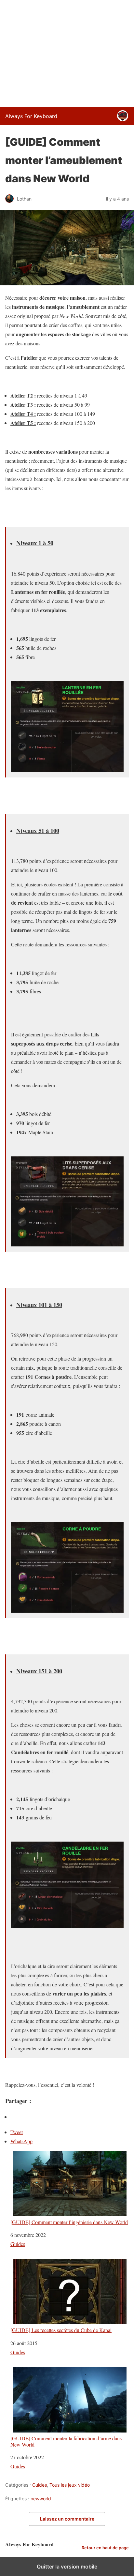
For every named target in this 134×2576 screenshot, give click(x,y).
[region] (67, 52)
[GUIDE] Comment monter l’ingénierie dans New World (69, 2222)
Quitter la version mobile (67, 2567)
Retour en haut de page (105, 2548)
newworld (41, 2499)
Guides (18, 2244)
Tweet (17, 2132)
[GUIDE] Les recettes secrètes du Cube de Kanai (61, 2330)
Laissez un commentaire (67, 2519)
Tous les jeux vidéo (70, 2485)
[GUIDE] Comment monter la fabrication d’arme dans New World (66, 2441)
